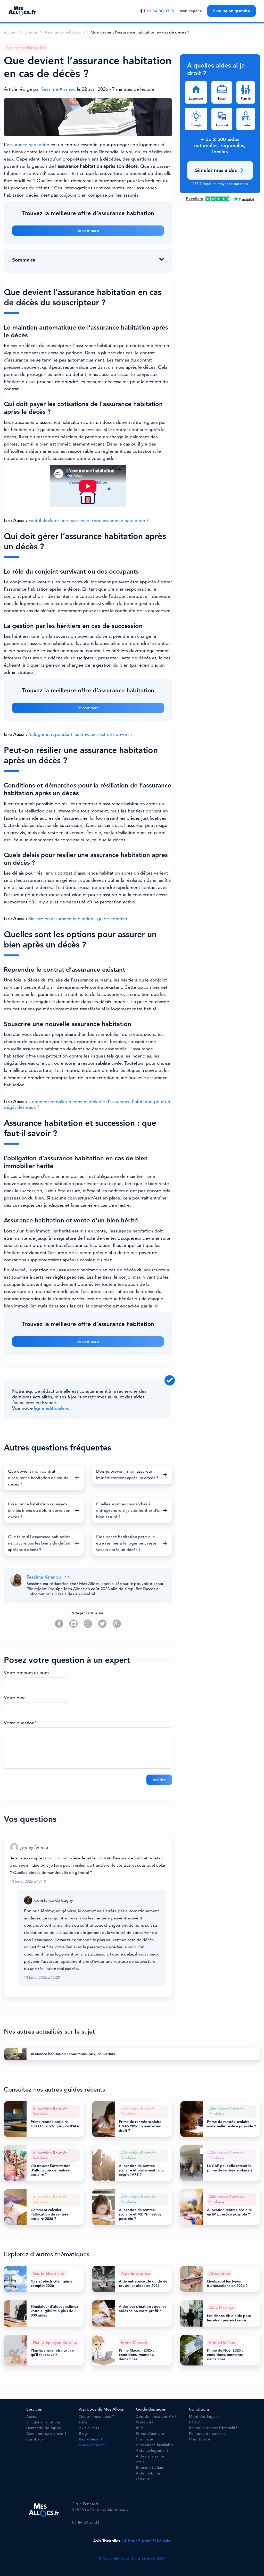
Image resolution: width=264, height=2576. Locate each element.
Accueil (11, 32)
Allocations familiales (154, 2445)
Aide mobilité (148, 2473)
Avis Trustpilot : (132, 2541)
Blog (83, 2434)
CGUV (195, 2422)
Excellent (195, 199)
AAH (140, 2462)
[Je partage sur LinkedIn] (73, 1624)
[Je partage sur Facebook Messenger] (88, 1624)
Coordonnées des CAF (156, 2417)
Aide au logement (152, 2451)
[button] (44, 1478)
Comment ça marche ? (46, 2434)
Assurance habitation (64, 32)
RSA (140, 2428)
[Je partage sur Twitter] (102, 1624)
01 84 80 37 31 (161, 11)
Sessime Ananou (59, 89)
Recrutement (91, 2439)
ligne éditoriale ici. (53, 1408)
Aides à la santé (150, 2456)
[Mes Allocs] (22, 11)
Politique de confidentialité (213, 2428)
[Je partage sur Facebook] (59, 1624)
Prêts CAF (145, 2422)
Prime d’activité (150, 2434)
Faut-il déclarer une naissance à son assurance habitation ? (89, 521)
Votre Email (16, 1698)
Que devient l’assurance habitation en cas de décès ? (140, 32)
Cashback (35, 2439)
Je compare (88, 231)
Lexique (143, 2479)
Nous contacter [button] (93, 2445)
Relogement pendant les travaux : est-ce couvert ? (80, 734)
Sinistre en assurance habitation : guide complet (78, 919)
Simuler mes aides (216, 170)
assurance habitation (28, 145)
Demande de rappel (44, 2428)
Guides (31, 32)
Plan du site (199, 2439)
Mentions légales (204, 2417)
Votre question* (20, 1723)
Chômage (145, 2439)
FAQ (83, 2422)
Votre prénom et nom (26, 1673)
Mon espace (191, 11)
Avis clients (89, 2428)
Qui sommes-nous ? (97, 2417)
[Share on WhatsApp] (117, 1624)
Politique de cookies (207, 2434)
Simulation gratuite (232, 11)
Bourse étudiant (150, 2468)
